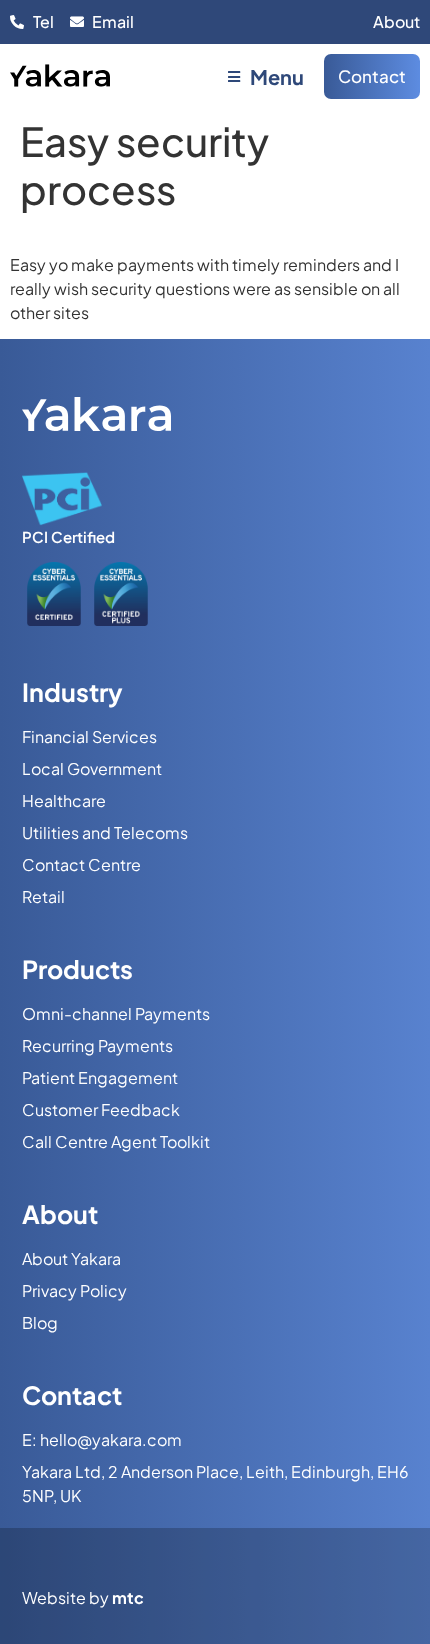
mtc (128, 1597)
